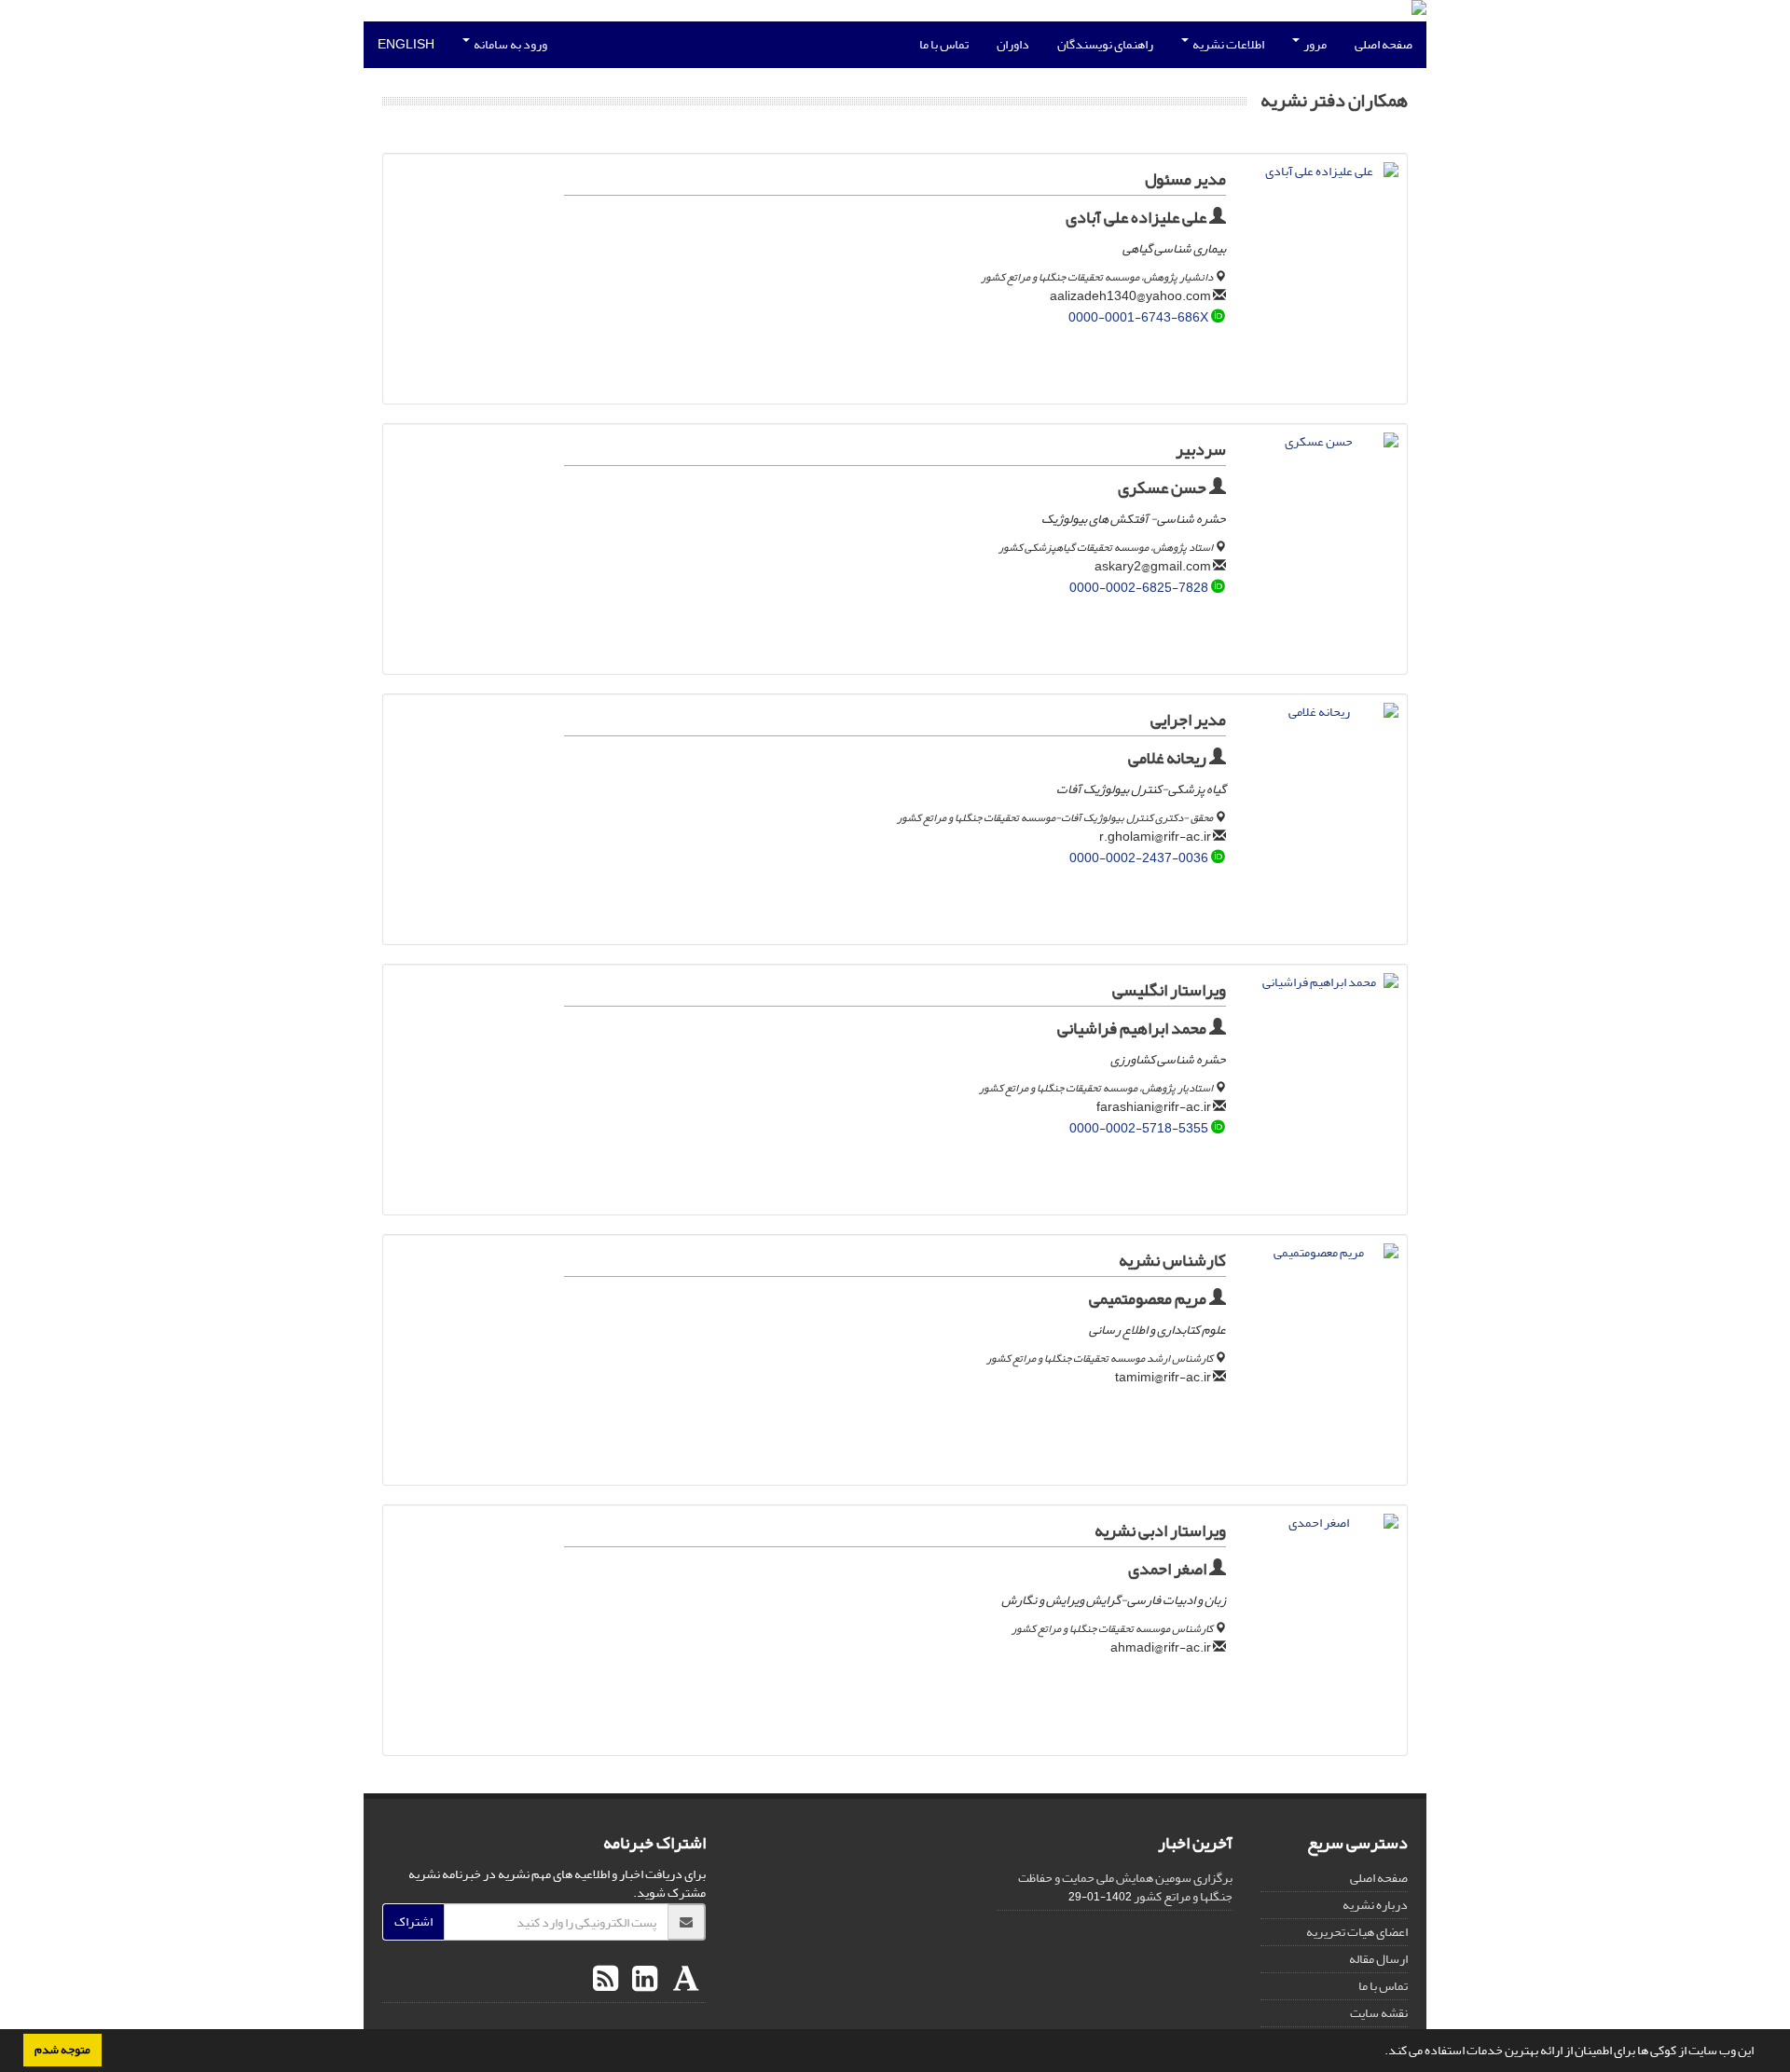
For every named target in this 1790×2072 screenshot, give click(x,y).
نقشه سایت (1379, 2013)
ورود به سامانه (509, 44)
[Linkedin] (642, 1980)
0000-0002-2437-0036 (1139, 858)
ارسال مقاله (1378, 1959)
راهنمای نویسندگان (1105, 44)
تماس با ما (944, 44)
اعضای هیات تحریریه (1357, 1932)
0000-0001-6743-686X (1138, 317)
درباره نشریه (1375, 1905)
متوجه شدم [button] (62, 2050)
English (406, 44)
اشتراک (413, 1921)
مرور (1314, 44)
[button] (1380, 2052)
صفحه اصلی (1384, 44)
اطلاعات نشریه (1227, 44)
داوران (1013, 44)
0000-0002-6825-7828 (1139, 588)
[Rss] (606, 1980)
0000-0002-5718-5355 (1139, 1128)
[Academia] (684, 1980)
